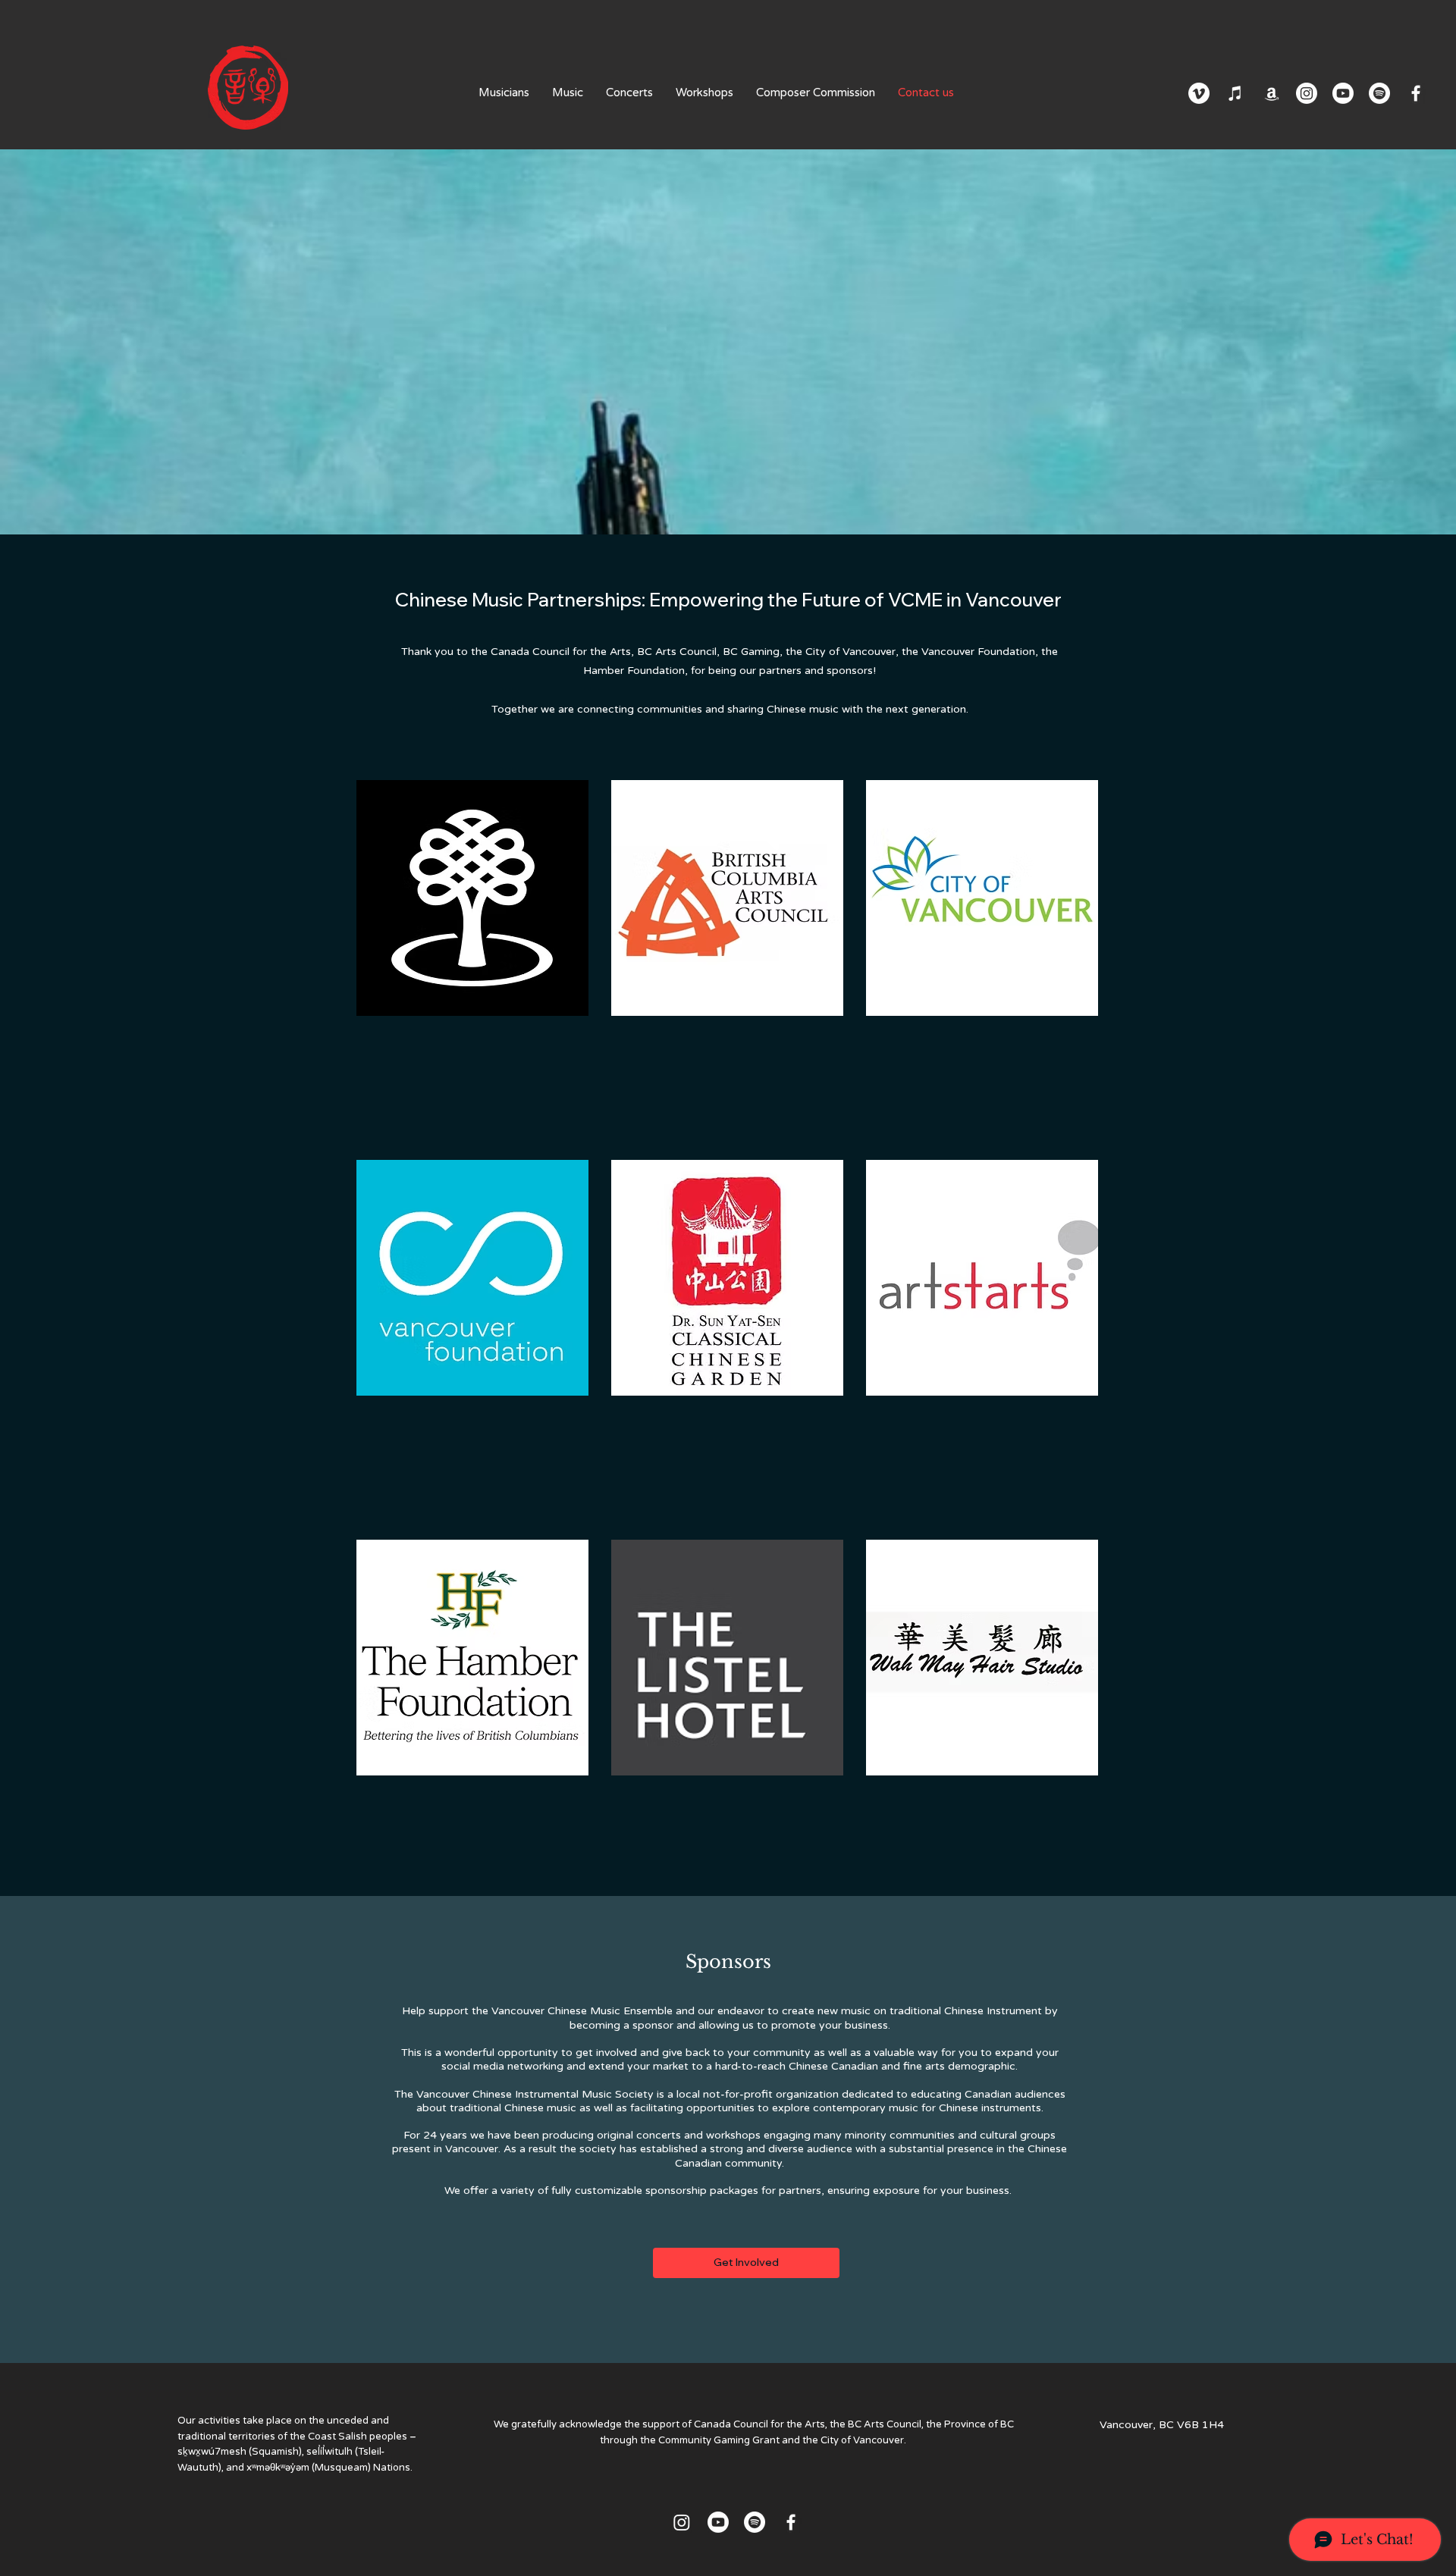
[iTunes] (1235, 93)
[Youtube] (1343, 93)
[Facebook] (1416, 93)
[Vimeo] (1199, 93)
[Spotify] (1379, 93)
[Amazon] (1272, 93)
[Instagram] (1307, 93)
